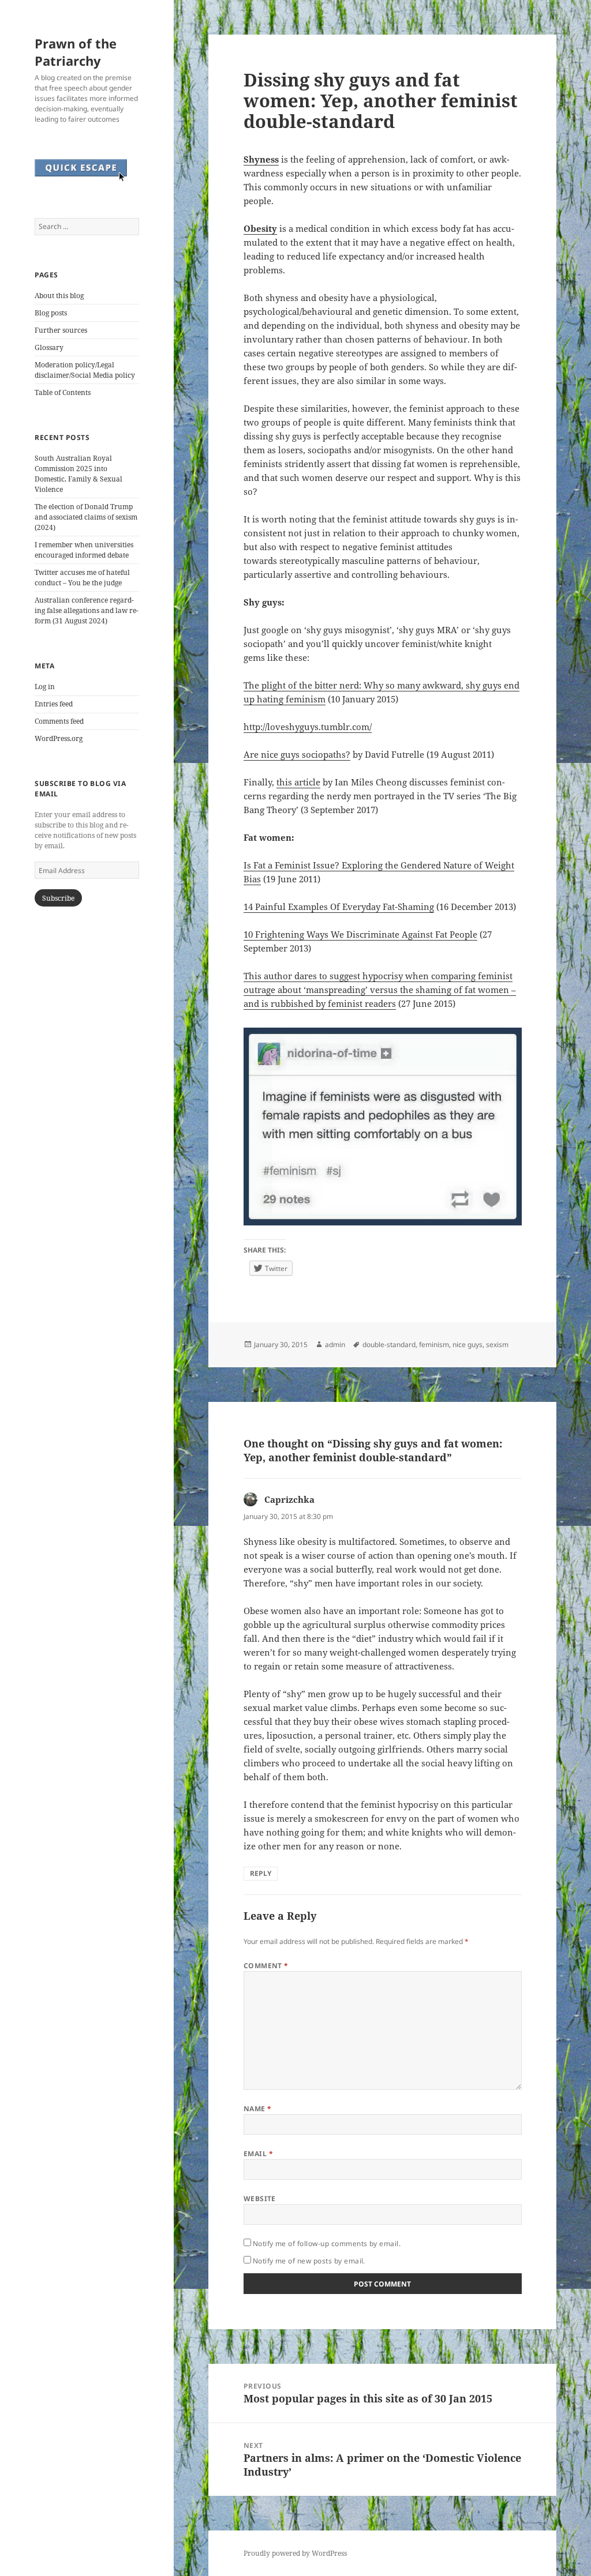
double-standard (389, 1345)
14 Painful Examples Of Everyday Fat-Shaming (339, 907)
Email (258, 2154)
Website (260, 2199)
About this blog (59, 296)
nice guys (467, 1345)
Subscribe (58, 898)
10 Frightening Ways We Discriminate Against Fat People (360, 934)
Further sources (61, 330)
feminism (434, 1345)
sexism (497, 1345)
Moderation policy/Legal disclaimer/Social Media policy (85, 370)
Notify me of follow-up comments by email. (327, 2244)
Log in (45, 687)
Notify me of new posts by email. (309, 2261)
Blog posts (51, 313)
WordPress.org (59, 738)
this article (298, 782)
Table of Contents (63, 392)
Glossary (49, 347)
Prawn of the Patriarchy (76, 52)
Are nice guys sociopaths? (297, 754)
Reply (261, 1873)
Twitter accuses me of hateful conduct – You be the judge (82, 578)
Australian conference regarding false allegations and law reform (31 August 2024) (87, 610)
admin (335, 1345)
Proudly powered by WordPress (295, 2553)
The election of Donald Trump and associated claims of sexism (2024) (86, 517)
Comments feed (59, 721)
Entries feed (54, 704)
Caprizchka (289, 1499)
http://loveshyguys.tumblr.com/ (308, 727)
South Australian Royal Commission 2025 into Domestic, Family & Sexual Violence (78, 474)
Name (258, 2109)
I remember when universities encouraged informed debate (84, 550)
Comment (266, 1966)
